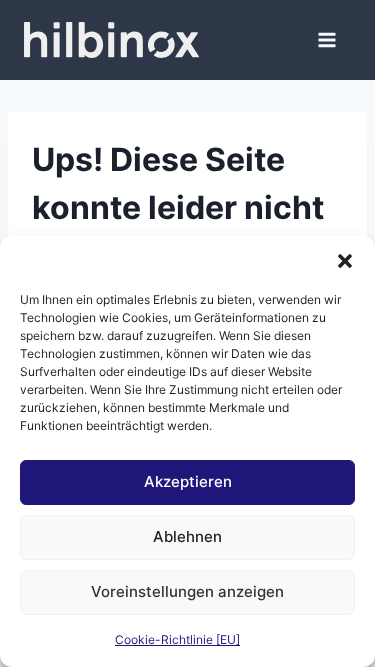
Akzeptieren (188, 481)
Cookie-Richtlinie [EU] (177, 639)
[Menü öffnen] (327, 40)
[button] (345, 261)
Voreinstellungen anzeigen (187, 591)
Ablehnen (187, 536)
